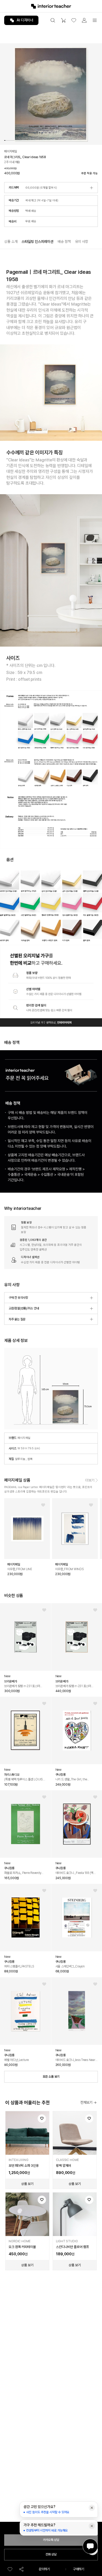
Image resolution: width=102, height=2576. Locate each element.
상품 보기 (27, 2184)
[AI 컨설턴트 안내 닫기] (92, 2508)
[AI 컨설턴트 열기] (90, 2546)
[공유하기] (21, 2569)
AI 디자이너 (25, 20)
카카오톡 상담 (51, 2540)
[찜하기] (10, 2569)
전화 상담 (51, 2554)
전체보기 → (89, 2102)
